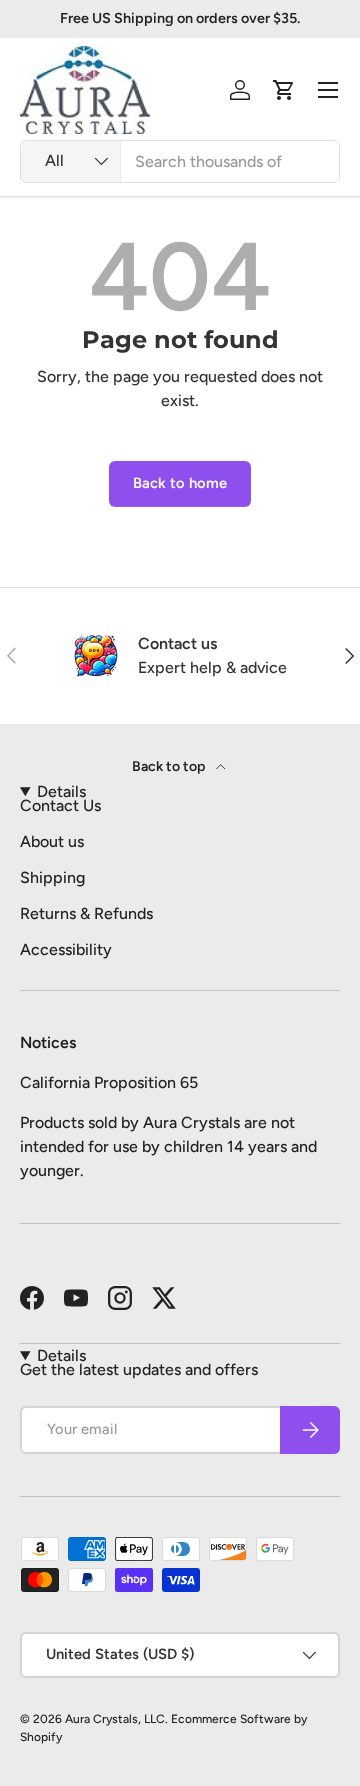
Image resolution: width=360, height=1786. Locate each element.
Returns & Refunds (86, 913)
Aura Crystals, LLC (115, 1719)
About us (52, 841)
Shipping (52, 877)
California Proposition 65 (109, 1082)
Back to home (180, 483)
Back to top (170, 766)
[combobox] (180, 161)
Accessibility (66, 949)
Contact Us (60, 805)
